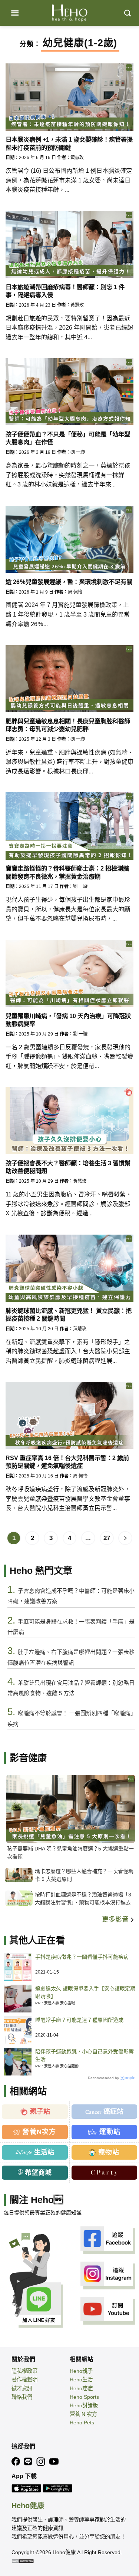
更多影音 (116, 1919)
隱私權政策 (24, 2371)
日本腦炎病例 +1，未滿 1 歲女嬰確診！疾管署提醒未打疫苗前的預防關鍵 (69, 143)
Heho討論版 (84, 2405)
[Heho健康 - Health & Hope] (70, 13)
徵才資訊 (22, 2388)
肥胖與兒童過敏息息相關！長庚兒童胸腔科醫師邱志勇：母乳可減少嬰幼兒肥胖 (68, 725)
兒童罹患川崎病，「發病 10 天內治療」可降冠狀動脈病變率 (68, 1020)
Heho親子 (81, 2371)
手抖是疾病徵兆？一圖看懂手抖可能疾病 (82, 1957)
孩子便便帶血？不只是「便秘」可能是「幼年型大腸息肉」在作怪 (68, 438)
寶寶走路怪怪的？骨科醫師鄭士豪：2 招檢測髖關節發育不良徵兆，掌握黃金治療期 (67, 872)
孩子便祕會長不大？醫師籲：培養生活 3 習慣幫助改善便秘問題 (68, 1167)
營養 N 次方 (83, 2414)
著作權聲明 (24, 2380)
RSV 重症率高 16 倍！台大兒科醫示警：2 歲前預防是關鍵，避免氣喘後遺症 (67, 1462)
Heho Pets (82, 2423)
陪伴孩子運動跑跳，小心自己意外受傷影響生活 (85, 2055)
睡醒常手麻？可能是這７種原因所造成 (79, 2020)
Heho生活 (81, 2380)
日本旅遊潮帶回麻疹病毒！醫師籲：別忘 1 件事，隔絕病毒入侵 (65, 291)
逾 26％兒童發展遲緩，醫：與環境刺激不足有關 (69, 582)
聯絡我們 (22, 2397)
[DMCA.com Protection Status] (23, 2561)
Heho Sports (84, 2397)
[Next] (125, 1538)
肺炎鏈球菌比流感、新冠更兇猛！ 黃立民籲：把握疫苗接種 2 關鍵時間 (69, 1315)
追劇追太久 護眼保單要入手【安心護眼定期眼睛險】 (85, 1992)
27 (107, 1538)
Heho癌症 (81, 2388)
